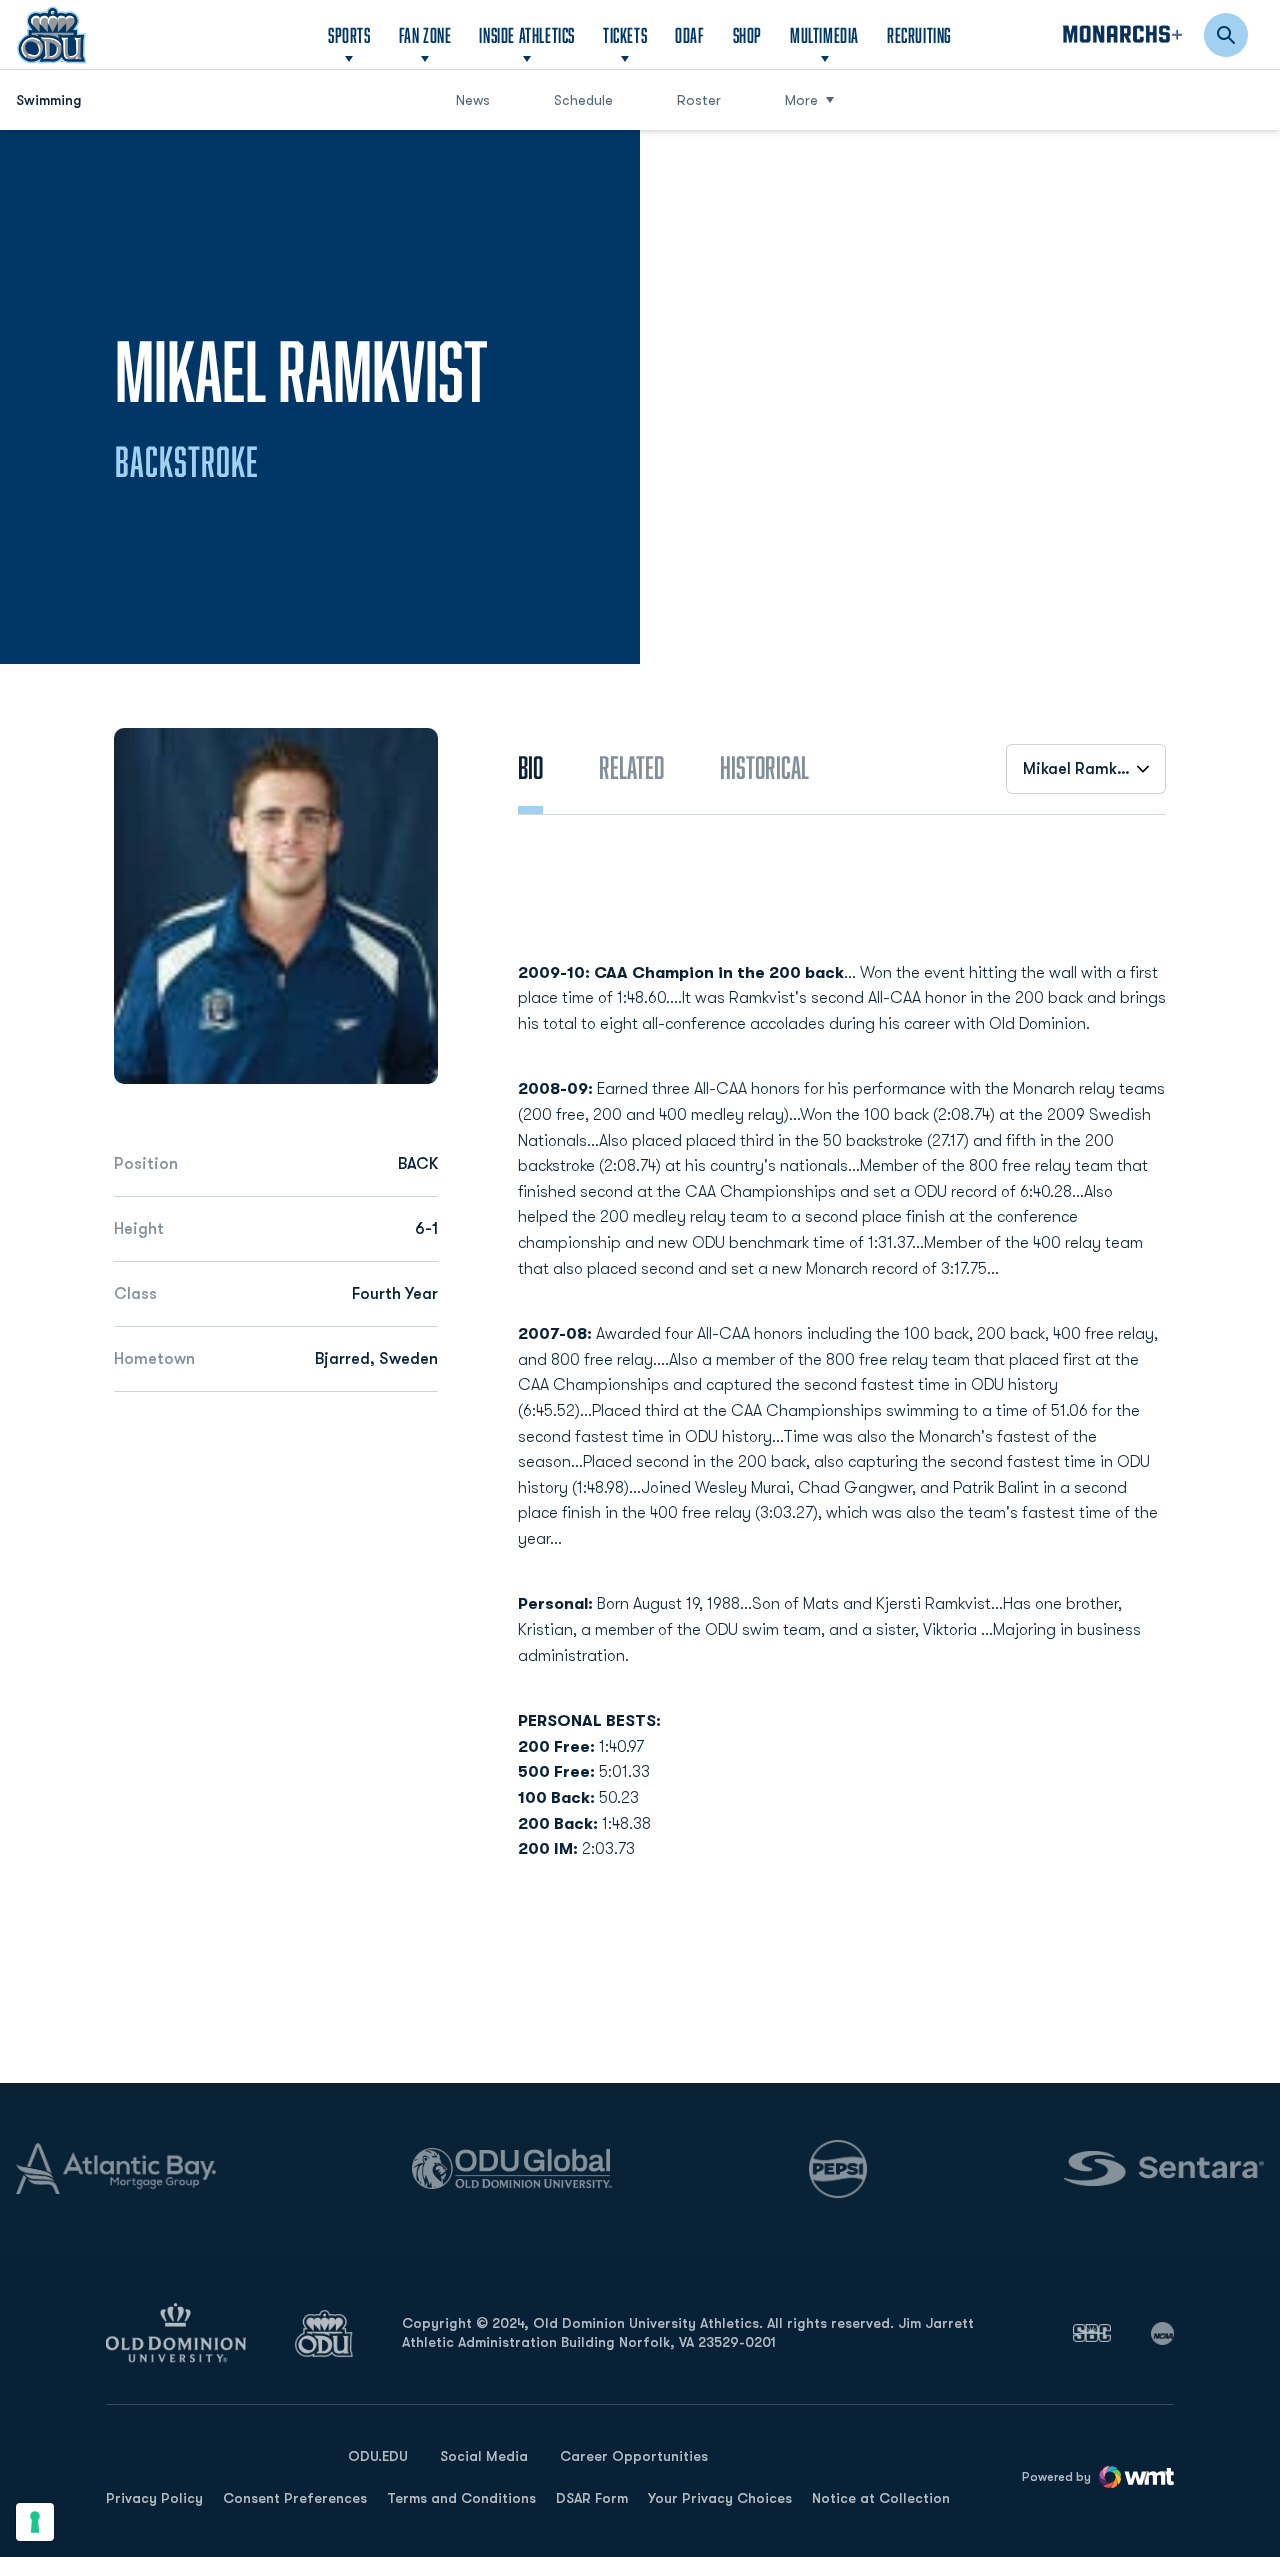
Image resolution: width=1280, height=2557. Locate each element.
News (473, 100)
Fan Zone (425, 35)
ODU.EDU (378, 2455)
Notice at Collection (881, 2498)
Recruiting (919, 35)
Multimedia (824, 35)
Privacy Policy (154, 2498)
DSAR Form (592, 2498)
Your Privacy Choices (720, 2498)
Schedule (583, 100)
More (801, 100)
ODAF (689, 34)
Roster (699, 100)
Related (631, 767)
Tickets (625, 35)
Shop (747, 34)
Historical (764, 767)
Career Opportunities (634, 2456)
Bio (530, 767)
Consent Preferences (295, 2498)
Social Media (484, 2456)
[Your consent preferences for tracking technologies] (35, 2522)
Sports (349, 35)
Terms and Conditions (461, 2498)
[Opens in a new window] (1092, 2333)
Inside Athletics (527, 35)
